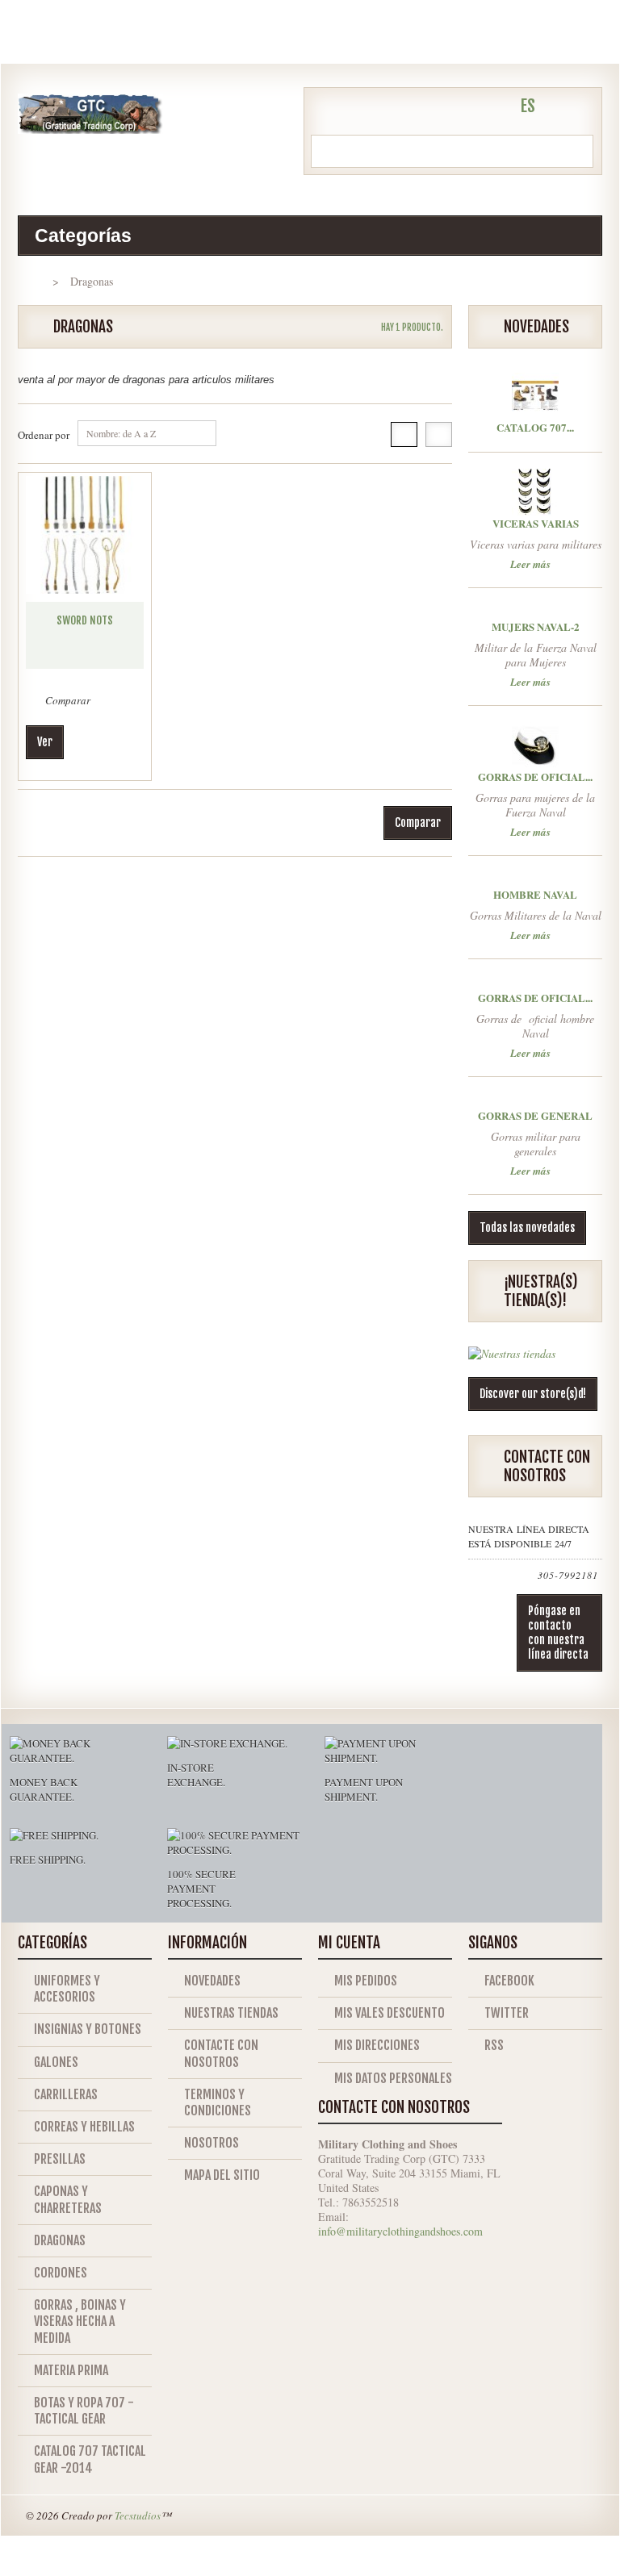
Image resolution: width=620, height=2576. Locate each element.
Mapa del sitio (222, 2175)
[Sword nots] (85, 535)
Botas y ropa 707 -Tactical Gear (84, 2411)
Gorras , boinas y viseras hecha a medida (80, 2321)
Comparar (68, 700)
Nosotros (212, 2143)
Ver (45, 742)
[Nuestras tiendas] (512, 1360)
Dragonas (60, 2240)
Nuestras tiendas (231, 2013)
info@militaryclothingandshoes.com (400, 2231)
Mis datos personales (393, 2078)
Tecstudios (138, 2515)
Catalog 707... (535, 427)
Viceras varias (536, 523)
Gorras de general (535, 1115)
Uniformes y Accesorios (67, 1989)
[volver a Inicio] (34, 281)
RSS (494, 2045)
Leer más (530, 563)
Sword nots (85, 620)
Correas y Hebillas (84, 2127)
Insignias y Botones (88, 2029)
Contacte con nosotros (221, 2053)
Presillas (60, 2159)
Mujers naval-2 (536, 626)
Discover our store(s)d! (533, 1394)
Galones (56, 2062)
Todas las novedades (527, 1227)
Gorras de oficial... (535, 998)
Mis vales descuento (390, 2013)
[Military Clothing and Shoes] (90, 114)
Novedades (212, 1981)
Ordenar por (44, 435)
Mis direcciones (377, 2045)
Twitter (507, 2013)
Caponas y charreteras (68, 2199)
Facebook (509, 1981)
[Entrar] (493, 108)
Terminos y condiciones (218, 2102)
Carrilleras (66, 2094)
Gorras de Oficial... (535, 777)
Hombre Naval (535, 894)
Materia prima (71, 2370)
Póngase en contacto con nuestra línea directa (558, 1632)
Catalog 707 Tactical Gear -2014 (90, 2459)
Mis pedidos (366, 1981)
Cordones (61, 2273)
